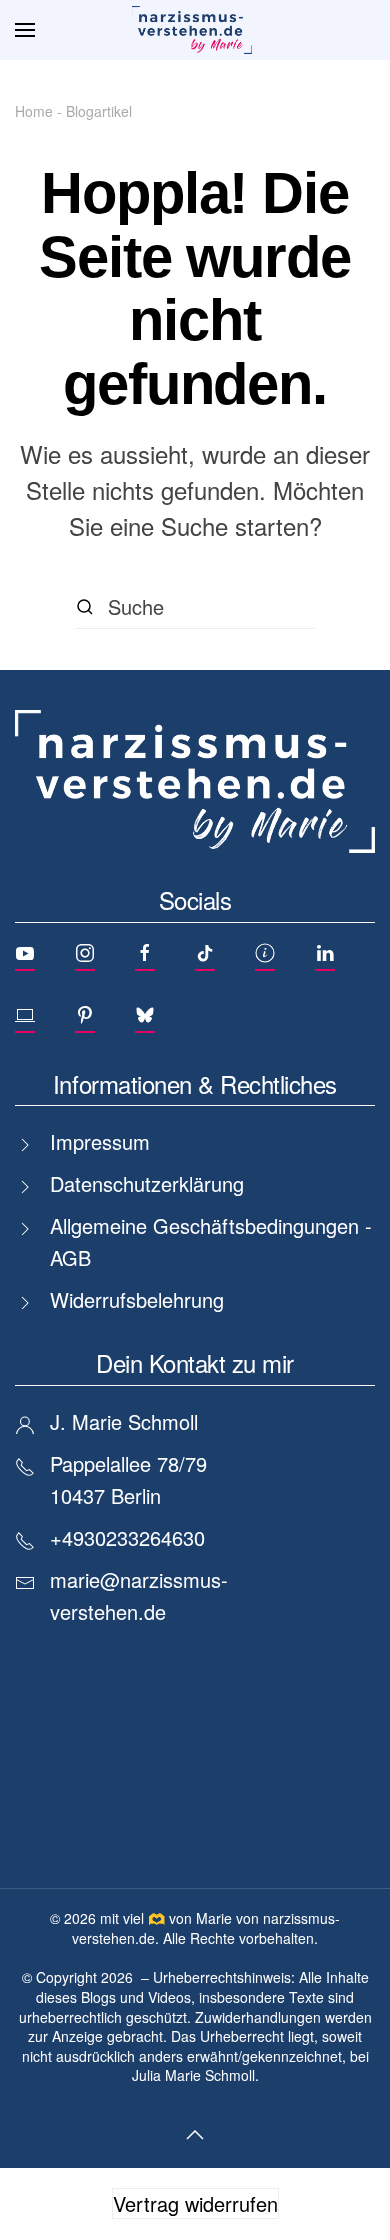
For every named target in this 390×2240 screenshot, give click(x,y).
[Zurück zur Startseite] (195, 30)
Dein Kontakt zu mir (195, 1362)
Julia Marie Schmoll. (195, 2075)
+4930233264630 (127, 1537)
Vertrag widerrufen (195, 2203)
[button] (25, 30)
